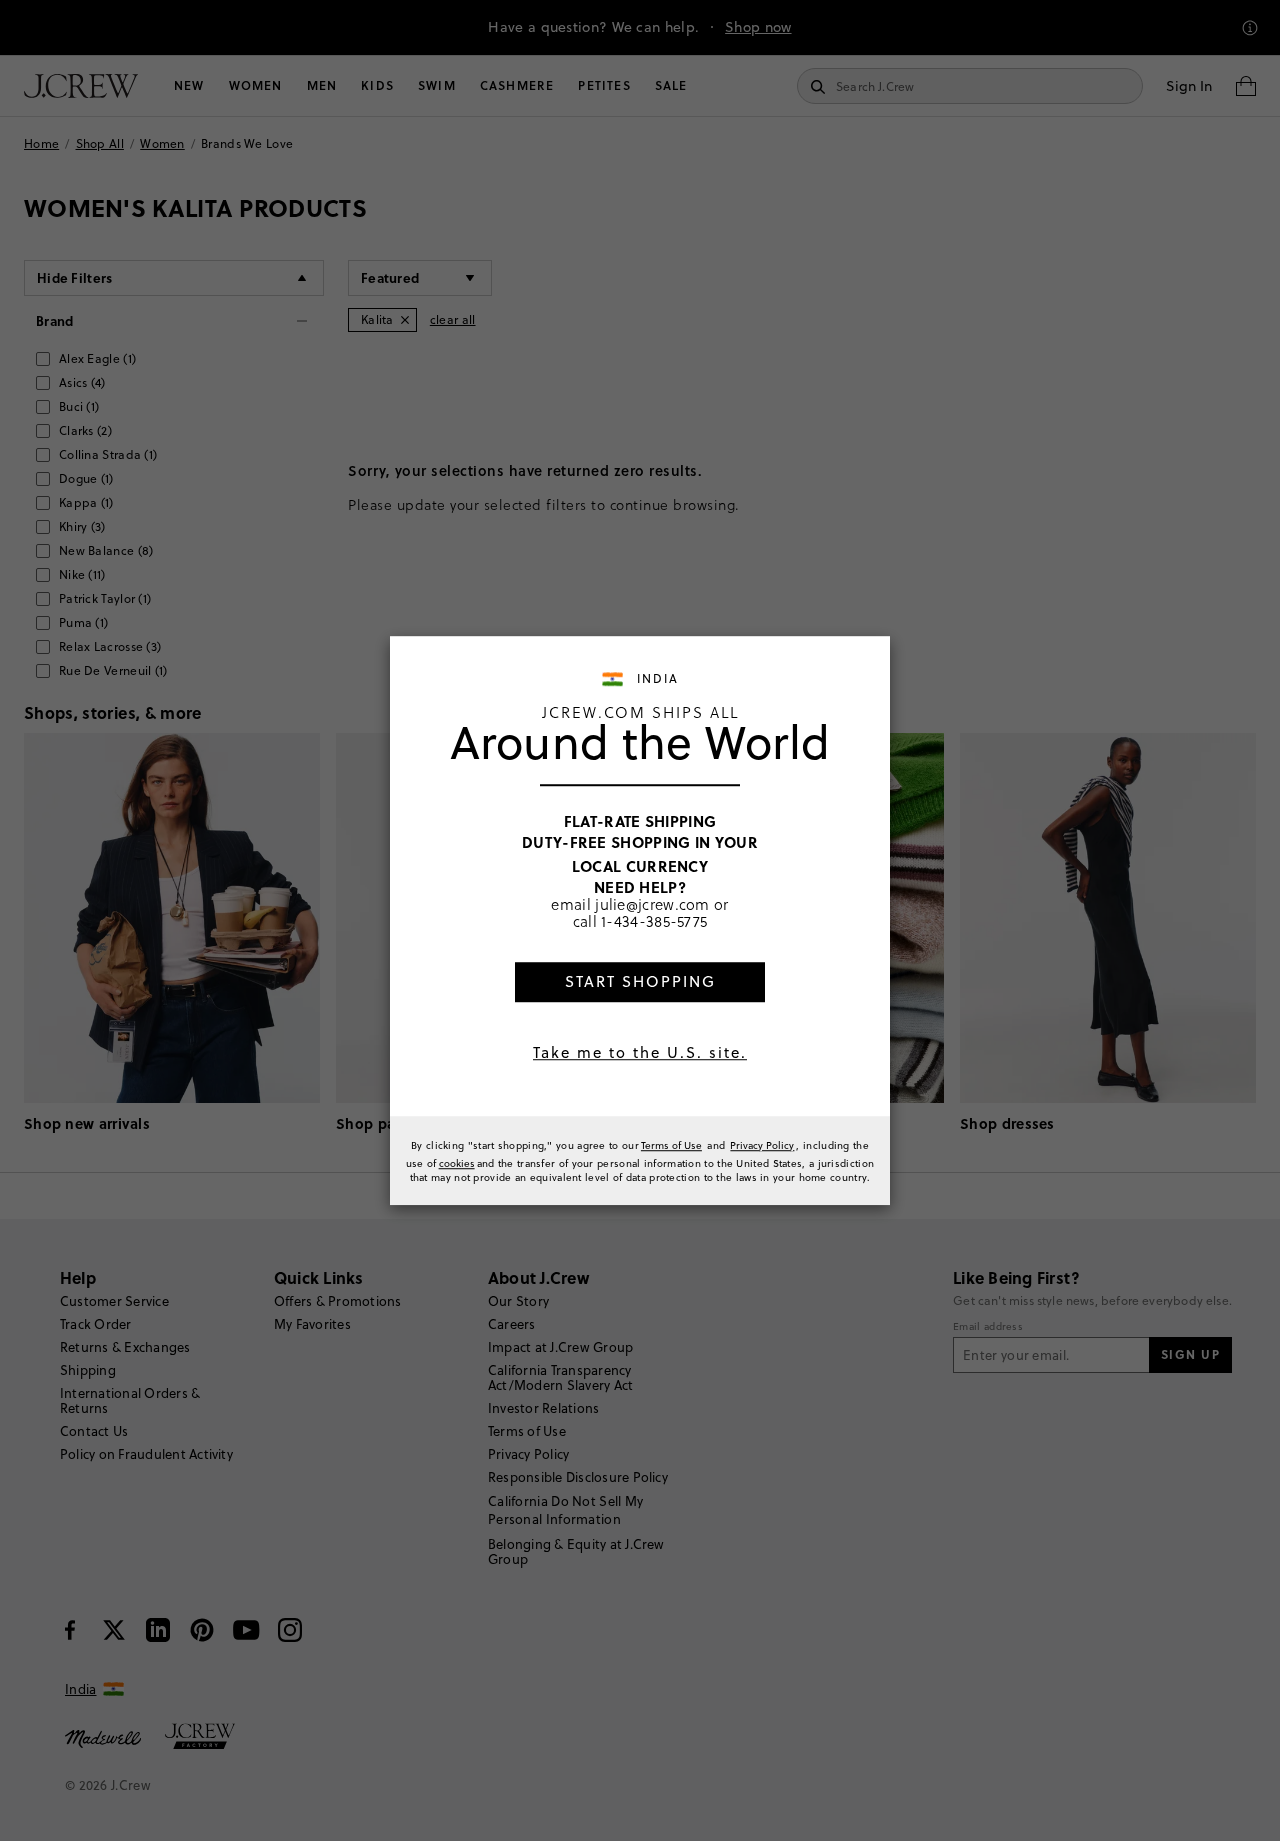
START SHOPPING (640, 981)
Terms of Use (671, 1145)
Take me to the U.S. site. (640, 1052)
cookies (457, 1163)
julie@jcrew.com (652, 904)
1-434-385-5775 (654, 922)
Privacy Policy (762, 1145)
